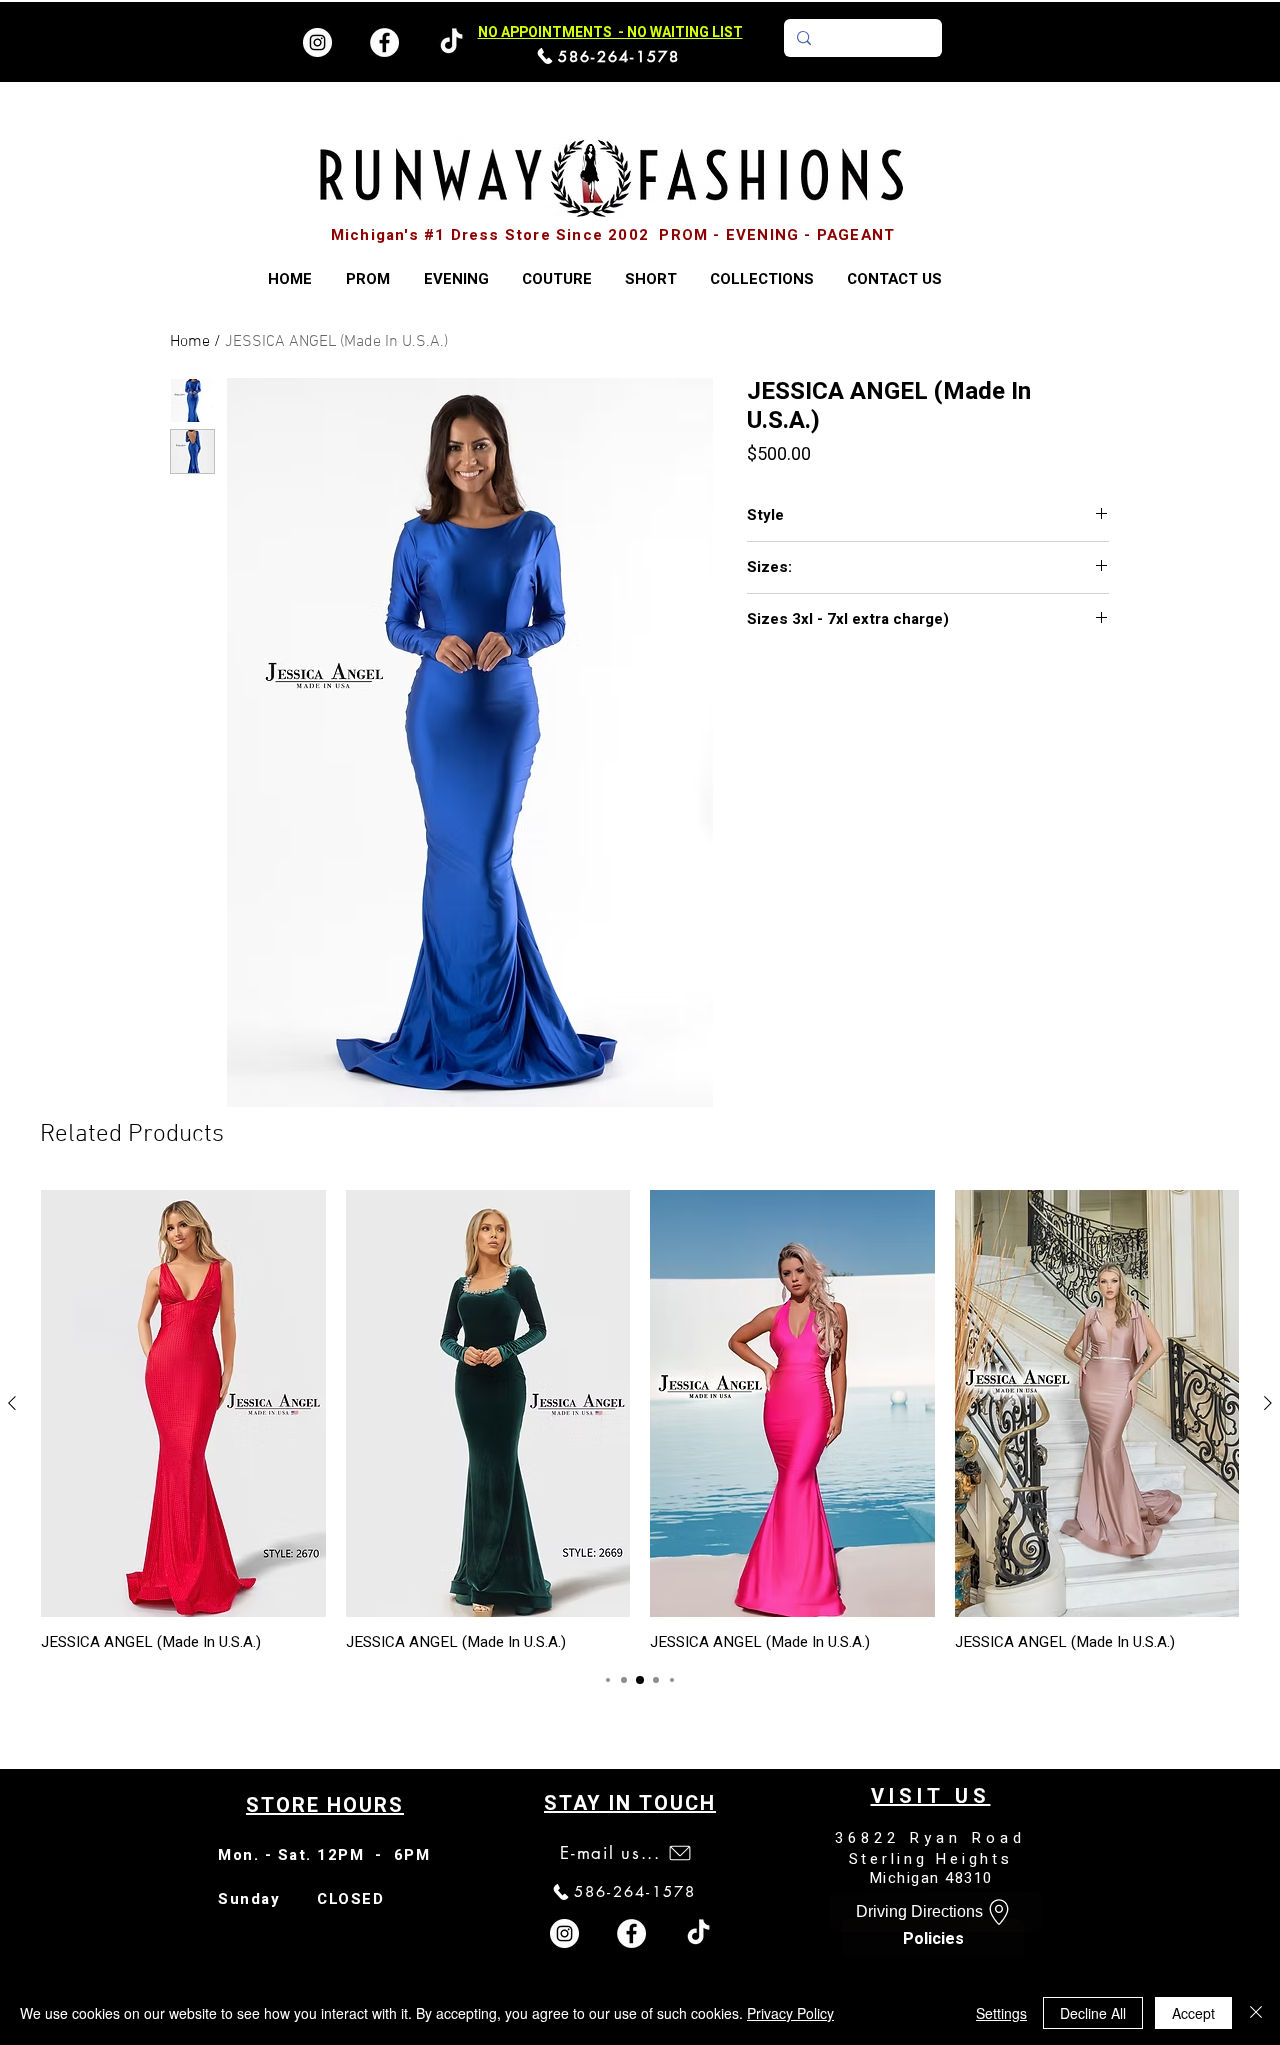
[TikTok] (698, 1933)
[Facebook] (384, 42)
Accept (1193, 2013)
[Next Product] (1268, 1403)
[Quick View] (183, 1403)
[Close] (1256, 2013)
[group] (640, 1420)
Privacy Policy (790, 2013)
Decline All (1093, 2013)
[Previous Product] (12, 1403)
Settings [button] (1001, 2013)
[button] (761, 279)
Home (190, 342)
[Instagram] (317, 42)
